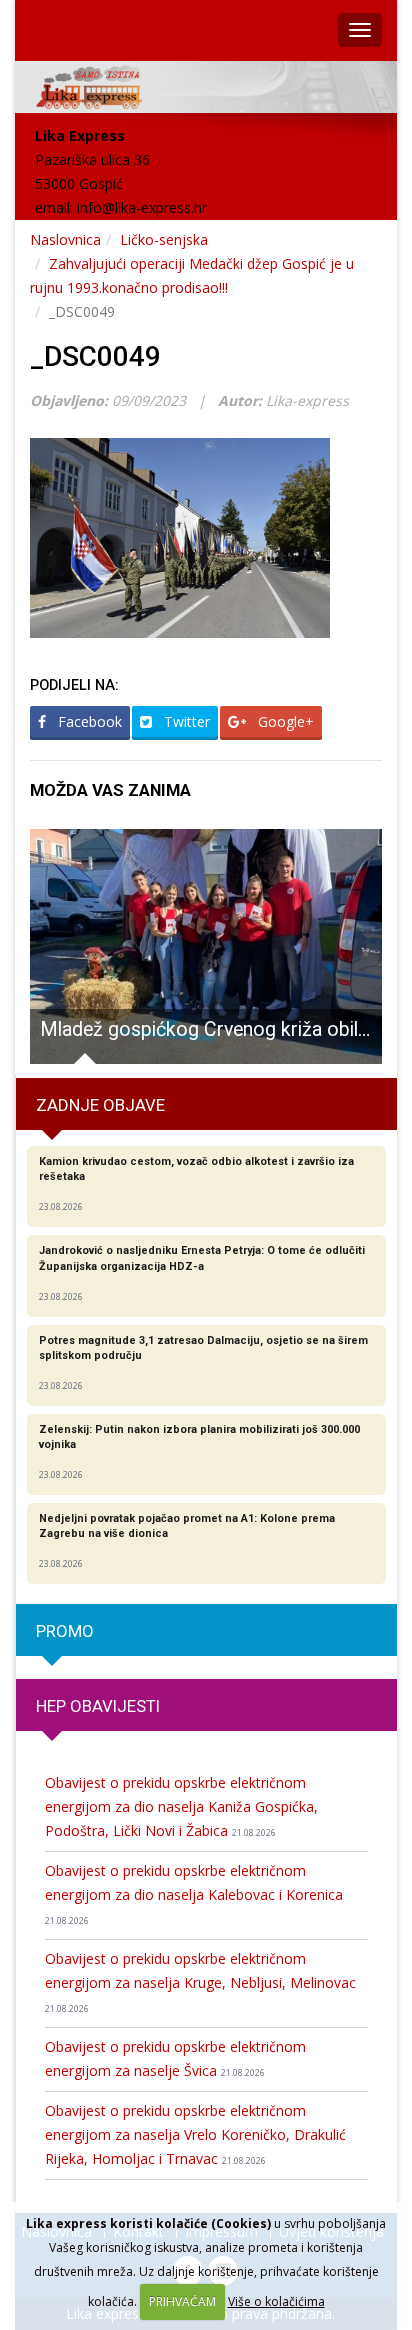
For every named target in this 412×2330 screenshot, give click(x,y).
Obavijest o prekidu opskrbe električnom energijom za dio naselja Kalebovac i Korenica (194, 1894)
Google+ (284, 721)
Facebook (88, 721)
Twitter (185, 721)
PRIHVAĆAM (182, 2301)
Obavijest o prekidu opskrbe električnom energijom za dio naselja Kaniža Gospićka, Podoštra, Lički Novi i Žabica (181, 1806)
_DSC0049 (95, 356)
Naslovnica (65, 239)
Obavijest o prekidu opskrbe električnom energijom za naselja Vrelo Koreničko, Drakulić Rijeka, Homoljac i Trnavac (195, 2134)
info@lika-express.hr (142, 207)
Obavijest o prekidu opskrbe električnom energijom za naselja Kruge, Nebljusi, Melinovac (200, 1982)
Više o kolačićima (276, 2301)
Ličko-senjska (164, 239)
